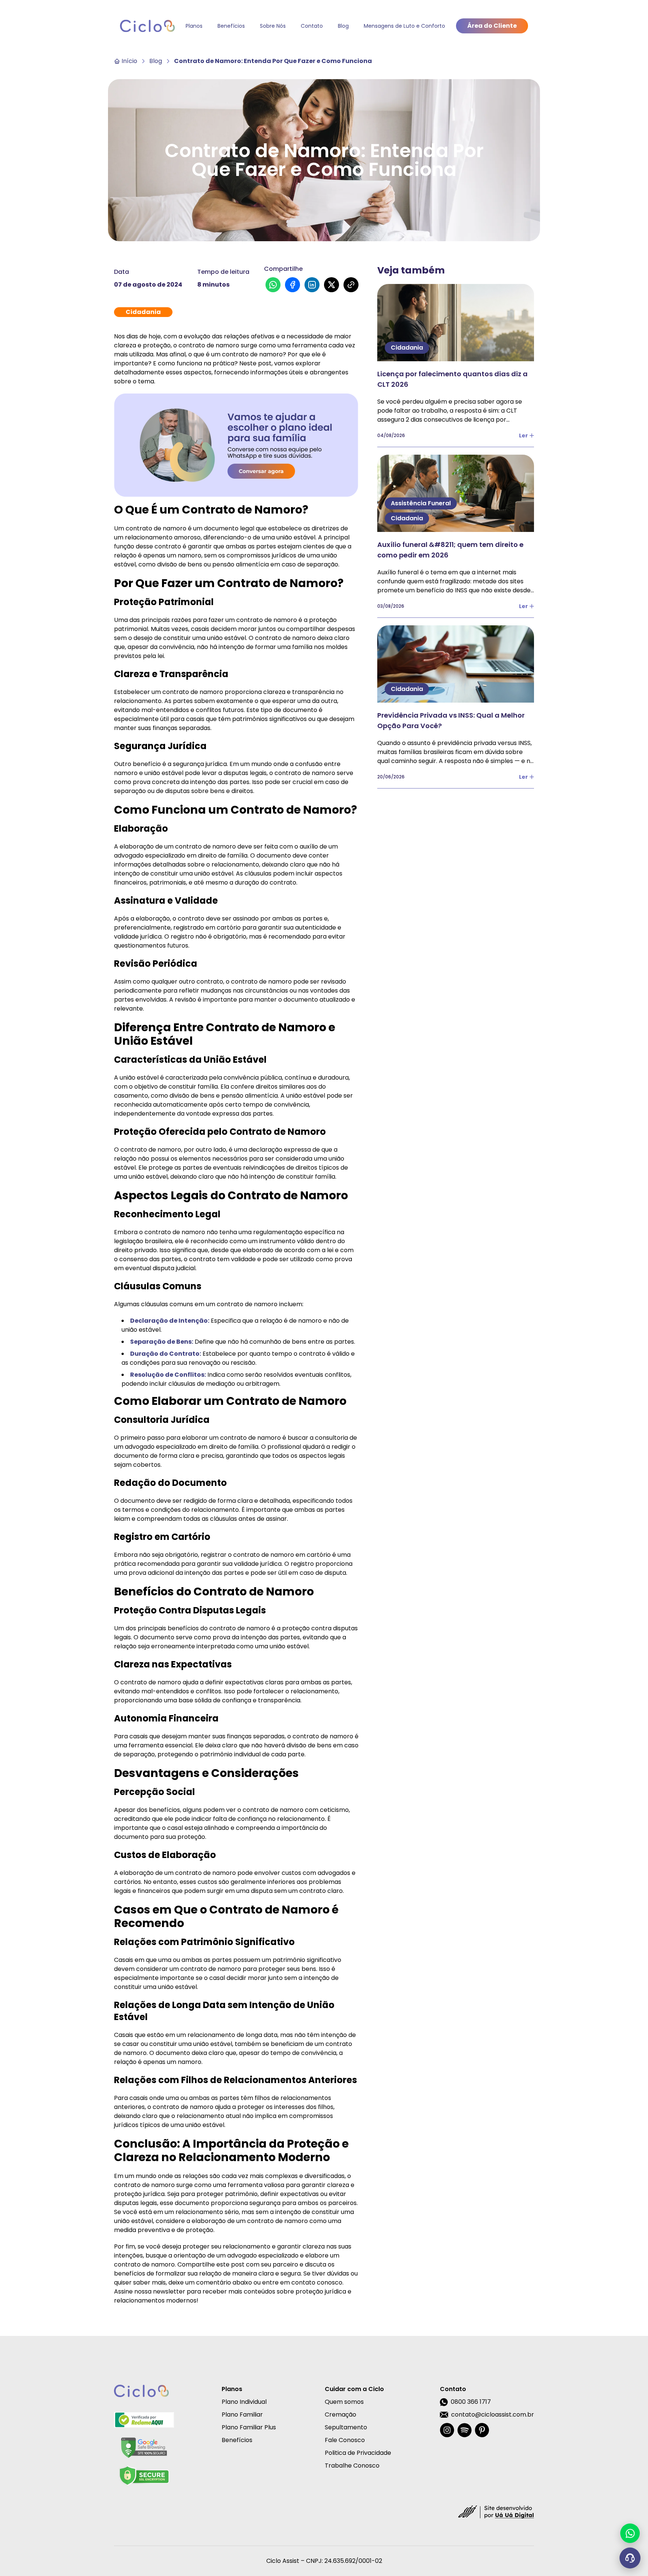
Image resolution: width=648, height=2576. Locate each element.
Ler (523, 436)
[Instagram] (447, 2430)
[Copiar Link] (351, 285)
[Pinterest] (482, 2430)
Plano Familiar (242, 2415)
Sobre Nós (273, 26)
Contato (312, 26)
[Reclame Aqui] (144, 2420)
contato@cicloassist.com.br (493, 2415)
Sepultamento (346, 2427)
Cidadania (143, 312)
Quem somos (344, 2402)
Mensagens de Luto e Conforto (404, 26)
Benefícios (231, 26)
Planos (194, 26)
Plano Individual (244, 2402)
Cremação (340, 2415)
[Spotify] (464, 2430)
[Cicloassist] (147, 26)
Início (129, 61)
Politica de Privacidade (358, 2453)
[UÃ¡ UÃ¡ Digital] (496, 2511)
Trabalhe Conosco (352, 2466)
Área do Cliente (492, 26)
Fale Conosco (345, 2440)
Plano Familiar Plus (249, 2427)
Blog (343, 26)
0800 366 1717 (471, 2402)
